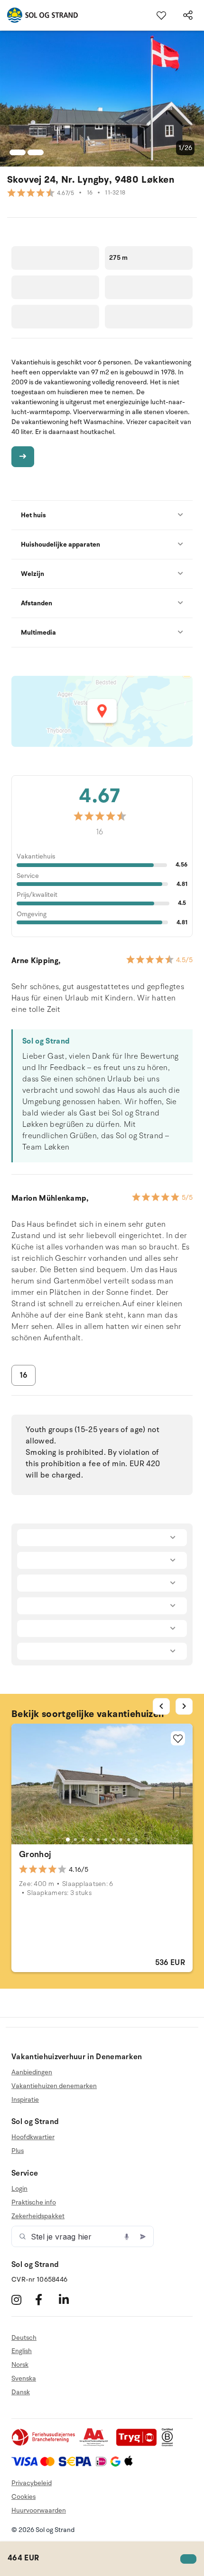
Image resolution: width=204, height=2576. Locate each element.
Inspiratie (25, 2100)
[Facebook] (46, 2300)
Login (19, 2189)
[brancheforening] (44, 2444)
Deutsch (24, 2338)
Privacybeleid (32, 2483)
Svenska (24, 2378)
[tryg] (139, 2444)
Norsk (20, 2365)
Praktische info (34, 2202)
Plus (18, 2151)
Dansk (21, 2392)
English (22, 2351)
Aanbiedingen (32, 2072)
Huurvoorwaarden (39, 2510)
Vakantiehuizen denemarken (54, 2086)
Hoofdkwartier (33, 2137)
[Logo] (39, 15)
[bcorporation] (170, 2444)
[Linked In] (70, 2300)
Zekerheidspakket (38, 2216)
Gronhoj (35, 1854)
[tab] (68, 1840)
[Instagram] (22, 2300)
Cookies (23, 2497)
